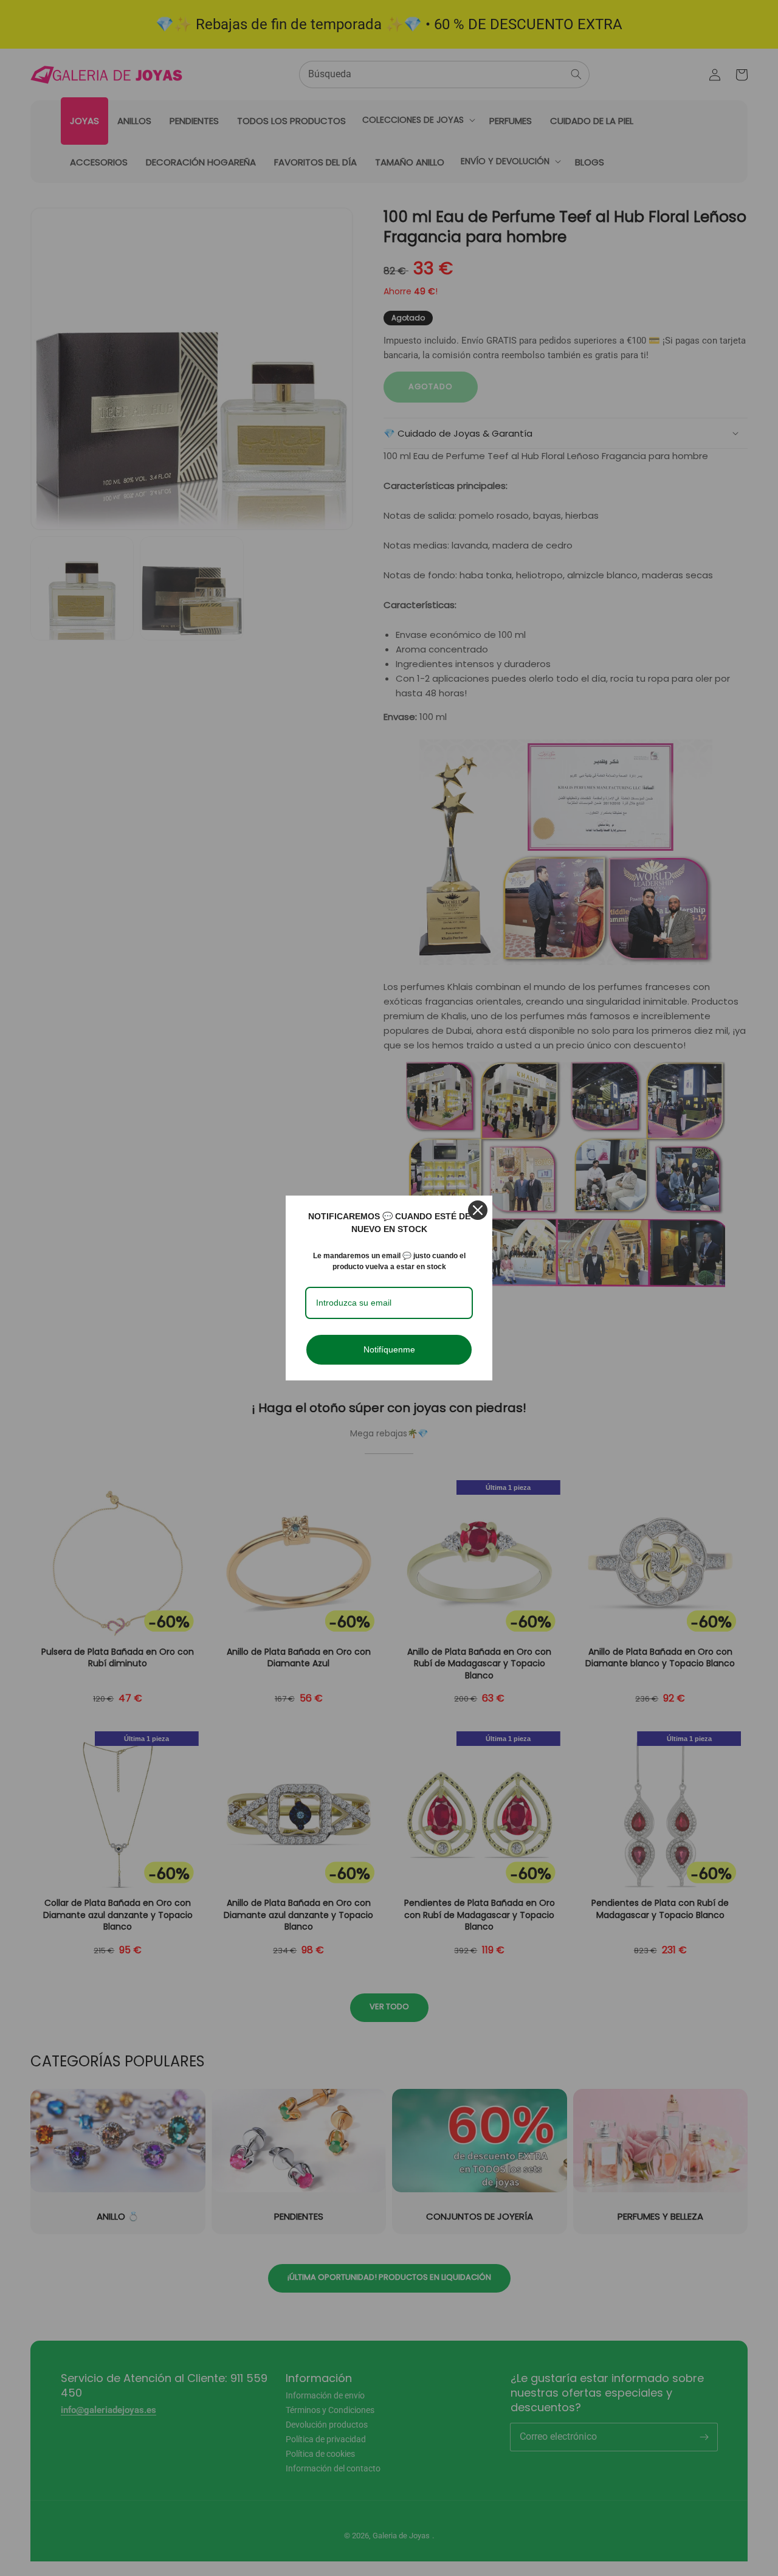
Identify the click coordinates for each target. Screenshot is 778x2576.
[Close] (478, 1210)
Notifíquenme (389, 1349)
